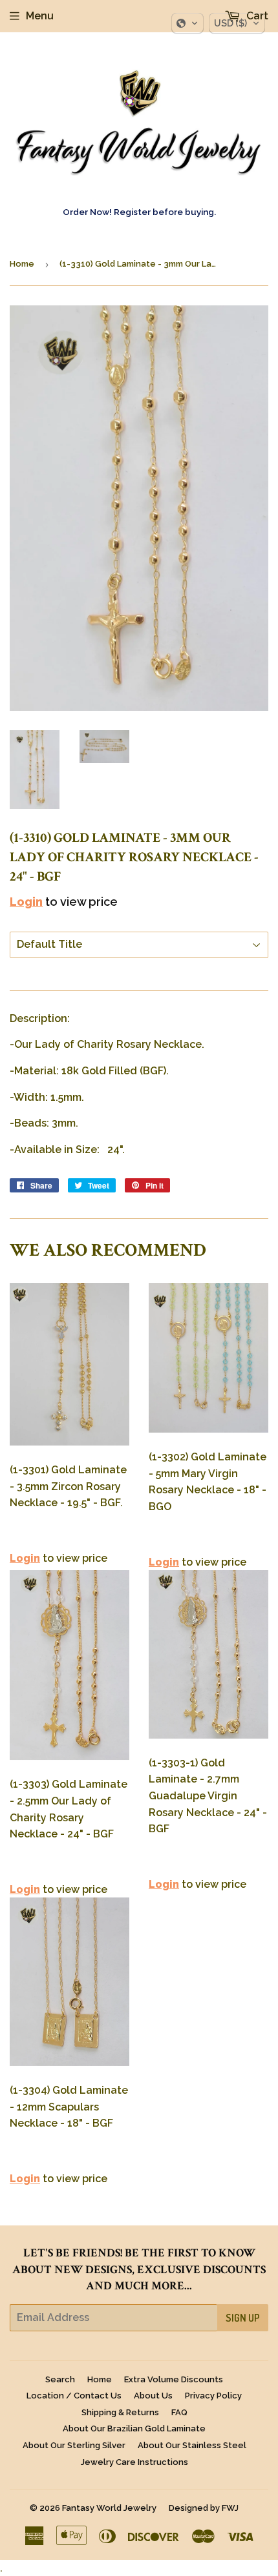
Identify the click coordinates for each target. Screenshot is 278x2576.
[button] (187, 23)
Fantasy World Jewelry (109, 2508)
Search (60, 2379)
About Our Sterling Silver (74, 2445)
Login (26, 902)
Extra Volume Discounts (174, 2379)
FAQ (179, 2412)
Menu (40, 16)
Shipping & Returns (120, 2412)
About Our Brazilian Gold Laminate (134, 2428)
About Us (153, 2396)
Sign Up (243, 2318)
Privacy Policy (213, 2396)
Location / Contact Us (74, 2396)
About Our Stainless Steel (192, 2445)
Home (22, 264)
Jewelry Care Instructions (134, 2462)
